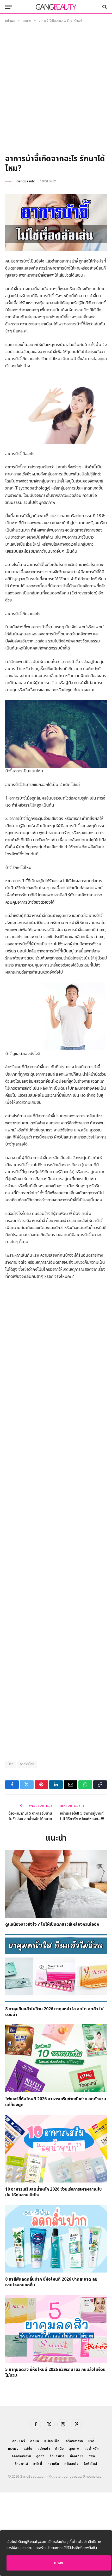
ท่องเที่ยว (77, 2456)
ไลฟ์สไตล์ (91, 2464)
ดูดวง (40, 2456)
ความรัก (53, 2464)
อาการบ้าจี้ (27, 1764)
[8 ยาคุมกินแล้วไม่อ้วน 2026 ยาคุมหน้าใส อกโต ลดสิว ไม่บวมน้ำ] (56, 1968)
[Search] (104, 7)
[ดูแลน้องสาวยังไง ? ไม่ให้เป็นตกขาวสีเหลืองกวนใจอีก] (56, 1884)
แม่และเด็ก (52, 2441)
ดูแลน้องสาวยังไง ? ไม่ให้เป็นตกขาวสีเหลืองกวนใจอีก (52, 1924)
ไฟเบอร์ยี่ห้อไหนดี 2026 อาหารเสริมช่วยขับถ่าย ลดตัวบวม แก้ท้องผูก (56, 2102)
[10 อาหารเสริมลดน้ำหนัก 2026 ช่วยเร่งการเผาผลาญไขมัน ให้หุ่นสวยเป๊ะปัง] (56, 2149)
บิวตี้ (91, 2441)
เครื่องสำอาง (74, 2441)
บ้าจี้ (11, 1764)
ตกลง (59, 2563)
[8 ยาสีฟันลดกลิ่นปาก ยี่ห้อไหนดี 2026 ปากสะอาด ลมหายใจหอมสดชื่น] (56, 2239)
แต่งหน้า (44, 2449)
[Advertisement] (56, 90)
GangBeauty (26, 181)
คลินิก (35, 2441)
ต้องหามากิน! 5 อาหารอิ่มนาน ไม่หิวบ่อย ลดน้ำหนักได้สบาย (30, 1816)
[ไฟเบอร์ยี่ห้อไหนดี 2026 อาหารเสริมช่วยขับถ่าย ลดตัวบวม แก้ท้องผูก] (56, 2058)
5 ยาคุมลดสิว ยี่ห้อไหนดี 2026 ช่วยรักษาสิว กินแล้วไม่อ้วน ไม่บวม (55, 2372)
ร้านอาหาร (57, 2456)
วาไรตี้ (38, 2464)
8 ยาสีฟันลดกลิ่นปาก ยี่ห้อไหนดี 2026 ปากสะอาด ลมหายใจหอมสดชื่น (51, 2282)
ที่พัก (92, 2456)
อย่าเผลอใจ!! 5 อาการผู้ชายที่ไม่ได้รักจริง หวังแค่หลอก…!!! (82, 1816)
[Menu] (9, 7)
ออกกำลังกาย (21, 2456)
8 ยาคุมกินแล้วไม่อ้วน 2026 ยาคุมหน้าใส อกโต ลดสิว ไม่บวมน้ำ (54, 2012)
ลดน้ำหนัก (92, 2449)
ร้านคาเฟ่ (21, 2464)
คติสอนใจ (71, 2464)
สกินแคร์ (19, 2441)
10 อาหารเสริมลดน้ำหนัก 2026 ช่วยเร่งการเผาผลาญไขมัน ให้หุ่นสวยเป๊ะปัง (54, 2192)
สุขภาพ (74, 2449)
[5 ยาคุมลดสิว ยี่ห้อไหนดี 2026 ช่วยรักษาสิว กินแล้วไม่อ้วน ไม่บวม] (56, 2329)
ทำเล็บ (60, 2449)
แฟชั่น (28, 2449)
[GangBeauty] (56, 7)
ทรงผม (13, 2449)
